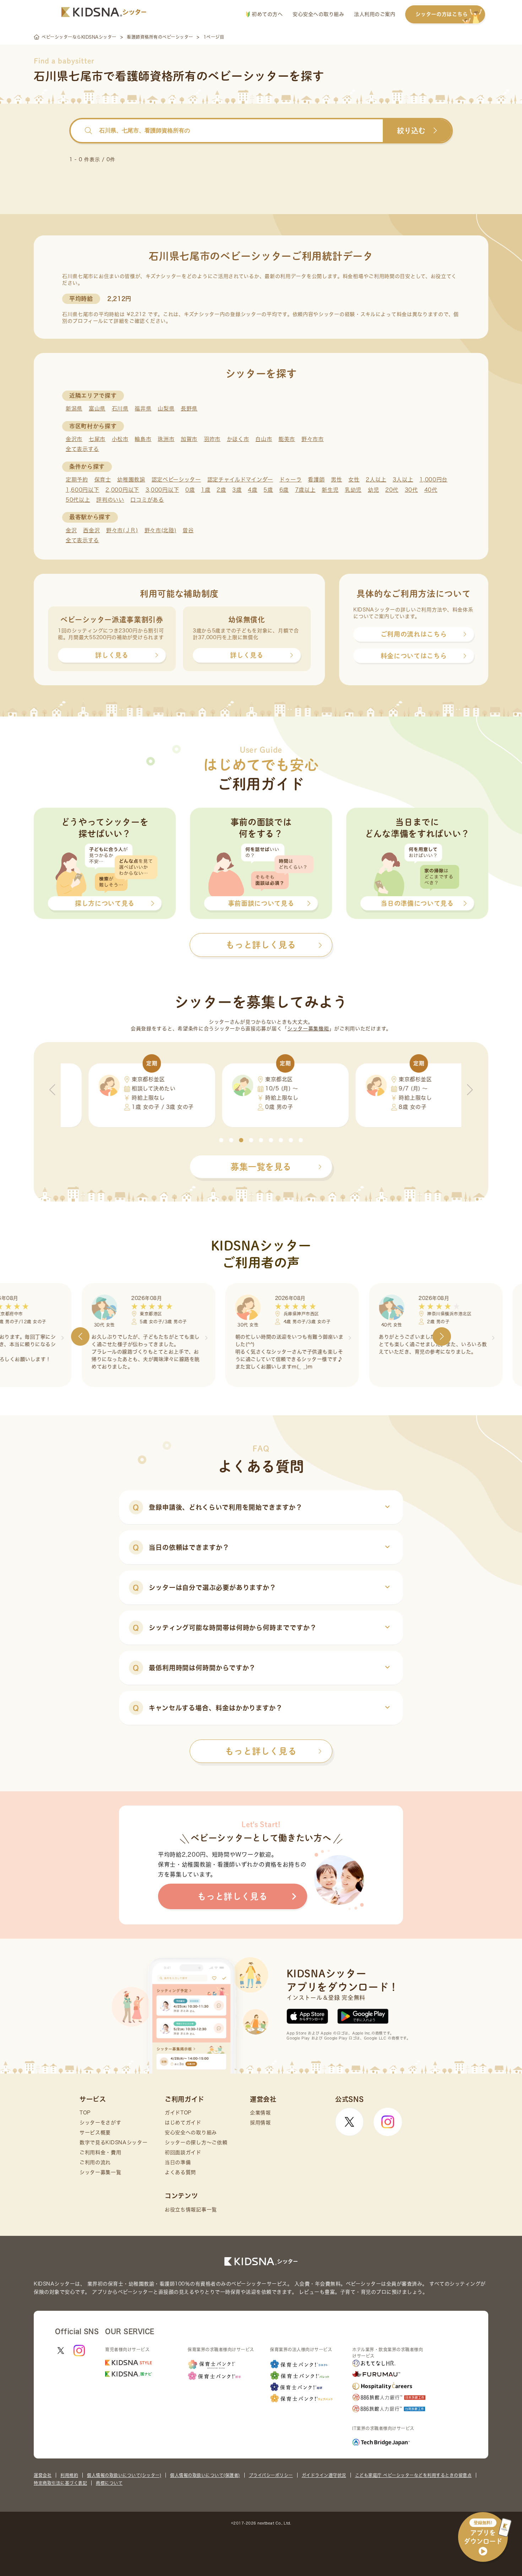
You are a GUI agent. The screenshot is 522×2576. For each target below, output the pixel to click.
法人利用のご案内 (375, 14)
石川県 (120, 409)
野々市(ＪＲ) (122, 530)
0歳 (190, 490)
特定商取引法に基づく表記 (60, 2483)
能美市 (287, 439)
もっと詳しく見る (261, 1751)
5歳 (268, 490)
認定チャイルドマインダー (240, 480)
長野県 (189, 409)
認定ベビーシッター (176, 480)
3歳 (237, 490)
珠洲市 (166, 439)
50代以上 (78, 500)
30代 (411, 490)
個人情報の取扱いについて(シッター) (124, 2475)
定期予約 (77, 480)
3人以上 (403, 480)
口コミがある (147, 500)
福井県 (143, 409)
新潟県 (74, 409)
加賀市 (189, 439)
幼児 (373, 490)
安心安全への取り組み (318, 14)
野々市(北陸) (161, 530)
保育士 (103, 480)
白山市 (264, 439)
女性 (354, 480)
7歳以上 (305, 490)
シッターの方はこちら (442, 14)
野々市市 (313, 439)
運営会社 (43, 2475)
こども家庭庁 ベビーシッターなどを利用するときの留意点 (414, 2475)
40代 (431, 490)
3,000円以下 (162, 490)
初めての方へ (267, 14)
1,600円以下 (83, 490)
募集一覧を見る (261, 1167)
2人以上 (376, 480)
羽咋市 (212, 439)
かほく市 (238, 439)
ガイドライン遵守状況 (324, 2475)
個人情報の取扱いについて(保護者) (205, 2475)
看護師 (316, 480)
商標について (109, 2483)
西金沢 (91, 530)
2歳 (221, 490)
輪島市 (143, 439)
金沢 (71, 530)
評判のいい (110, 500)
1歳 (206, 490)
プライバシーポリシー (271, 2475)
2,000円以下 (122, 490)
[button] (221, 1140)
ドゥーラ (291, 480)
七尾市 (97, 439)
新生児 (330, 490)
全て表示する (82, 449)
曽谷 (188, 530)
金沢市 (74, 439)
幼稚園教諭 (131, 480)
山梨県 (166, 409)
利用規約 (69, 2475)
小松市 (120, 439)
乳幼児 (353, 490)
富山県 (97, 409)
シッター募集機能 (308, 1029)
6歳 (284, 490)
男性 (336, 480)
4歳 (252, 490)
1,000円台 (433, 480)
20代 (392, 490)
